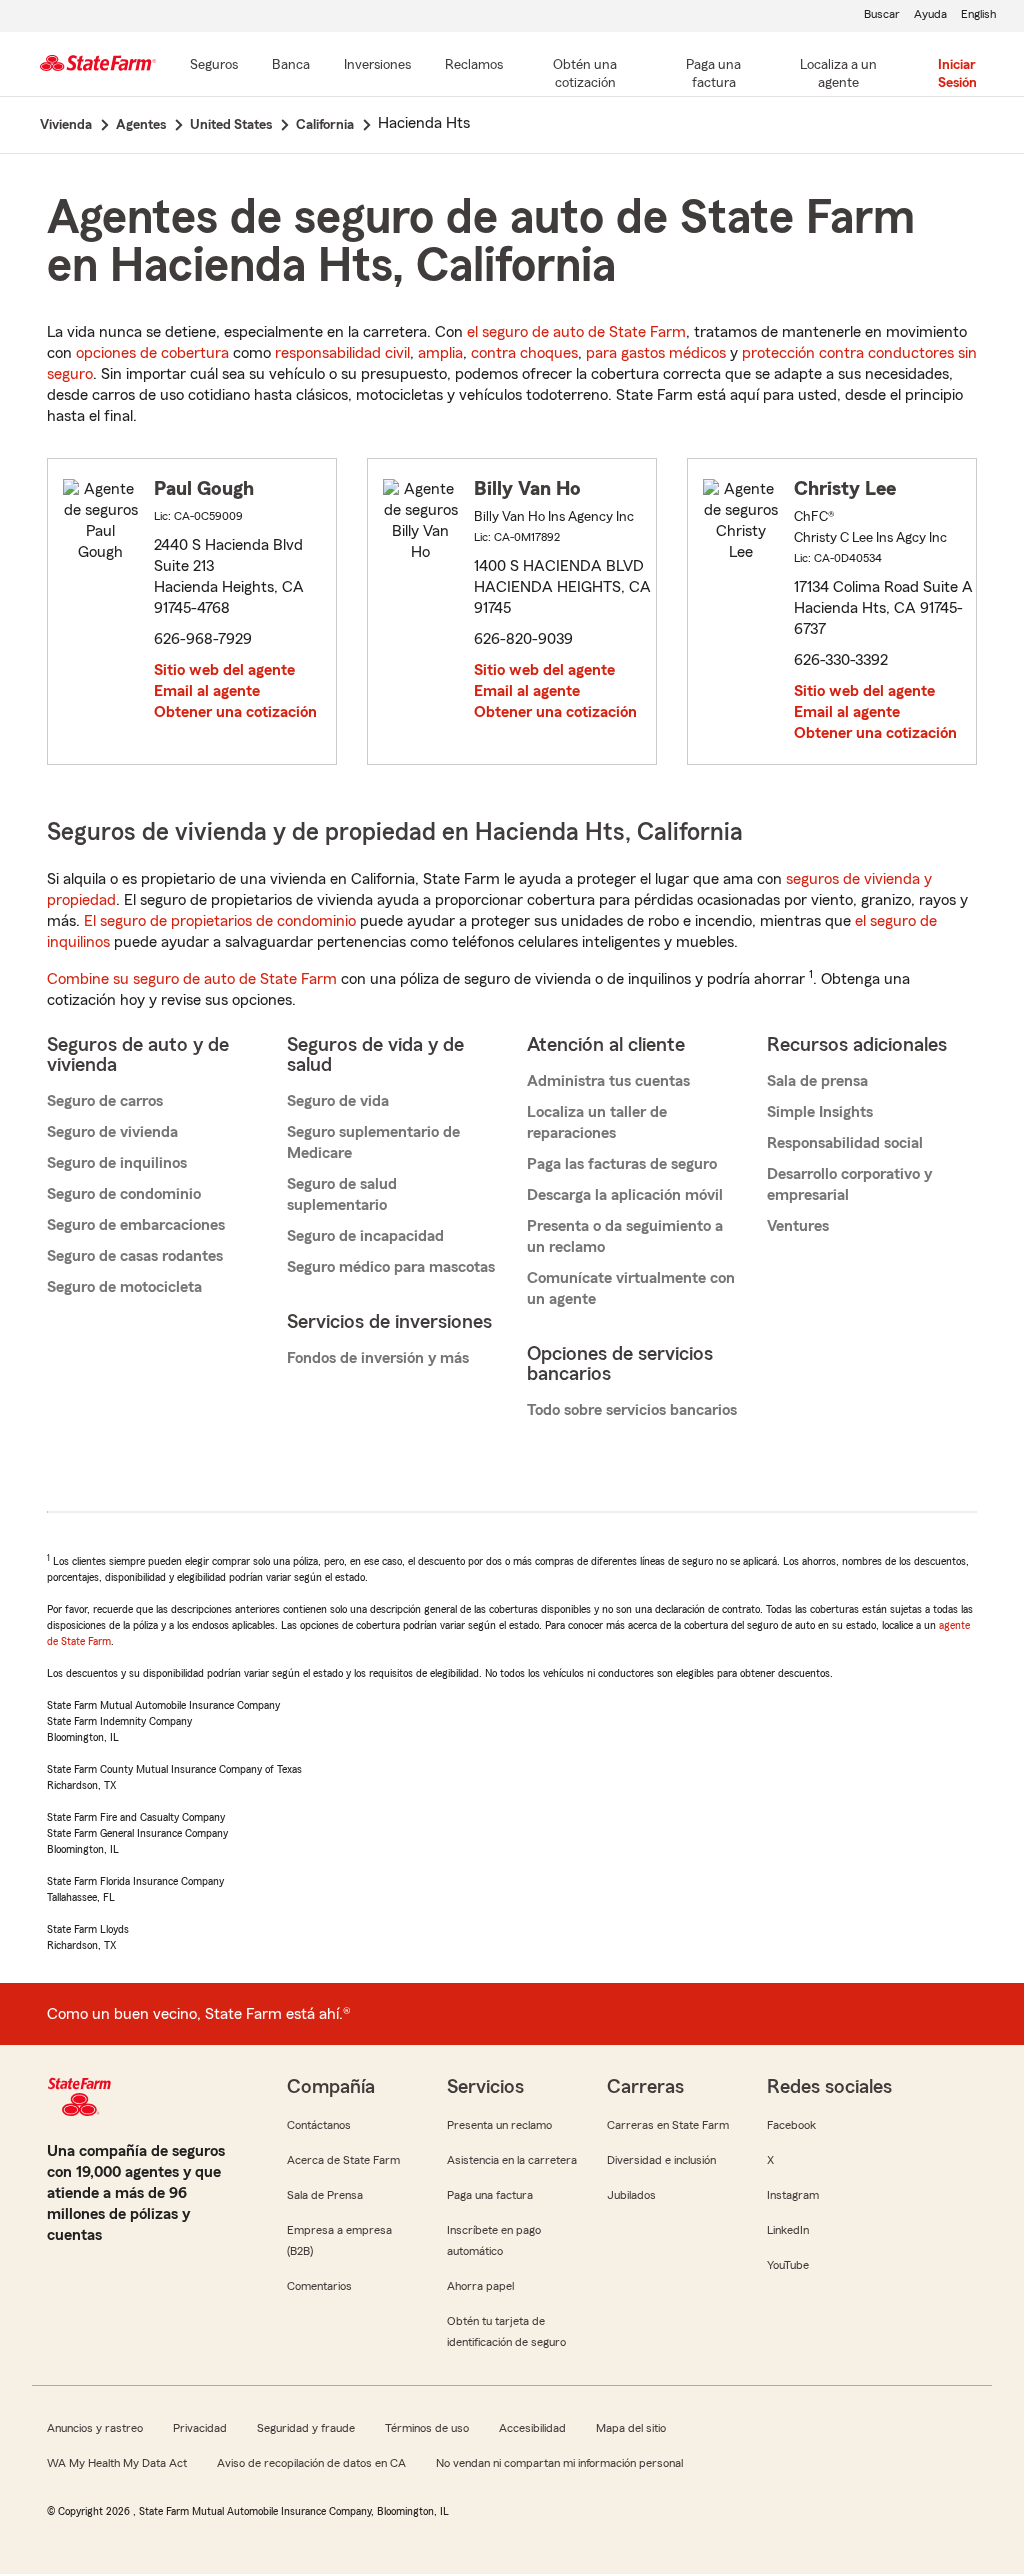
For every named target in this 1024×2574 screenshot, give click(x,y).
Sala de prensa (817, 1081)
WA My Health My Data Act (117, 2463)
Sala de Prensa (325, 2195)
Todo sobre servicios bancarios (632, 1410)
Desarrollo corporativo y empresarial (849, 1184)
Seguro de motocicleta (124, 1287)
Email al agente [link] (207, 691)
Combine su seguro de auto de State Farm (192, 979)
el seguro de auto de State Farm (576, 332)
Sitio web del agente (224, 670)
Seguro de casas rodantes (135, 1256)
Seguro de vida (338, 1101)
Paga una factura (490, 2195)
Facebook (791, 2125)
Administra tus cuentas (608, 1081)
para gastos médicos (656, 353)
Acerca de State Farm (343, 2160)
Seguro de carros (105, 1101)
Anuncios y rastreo (95, 2428)
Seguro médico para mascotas (391, 1267)
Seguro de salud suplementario (342, 1194)
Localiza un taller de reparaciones (597, 1122)
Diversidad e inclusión (661, 2160)
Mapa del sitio (631, 2428)
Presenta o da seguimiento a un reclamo (625, 1236)
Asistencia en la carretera (512, 2160)
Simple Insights (820, 1112)
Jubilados (631, 2195)
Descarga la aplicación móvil (625, 1195)
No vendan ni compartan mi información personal (559, 2463)
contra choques (524, 353)
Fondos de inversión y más (378, 1358)
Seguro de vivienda (112, 1132)
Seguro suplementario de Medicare (373, 1142)
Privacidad (200, 2428)
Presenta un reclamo (499, 2125)
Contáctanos (319, 2125)
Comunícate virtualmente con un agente (631, 1288)
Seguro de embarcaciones (136, 1225)
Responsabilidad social (845, 1143)
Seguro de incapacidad (365, 1236)
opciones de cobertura (152, 353)
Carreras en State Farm (668, 2125)
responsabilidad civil (342, 353)
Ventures (798, 1226)
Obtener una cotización (235, 712)
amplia (440, 353)
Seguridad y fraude (306, 2428)
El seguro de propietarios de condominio (220, 921)
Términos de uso (427, 2428)
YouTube (788, 2265)
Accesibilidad (532, 2428)
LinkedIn (788, 2230)
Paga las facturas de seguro (622, 1164)
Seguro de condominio (124, 1194)
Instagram (793, 2195)
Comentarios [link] (319, 2286)
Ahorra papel (480, 2286)
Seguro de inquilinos (117, 1163)
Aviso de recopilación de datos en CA (311, 2463)
